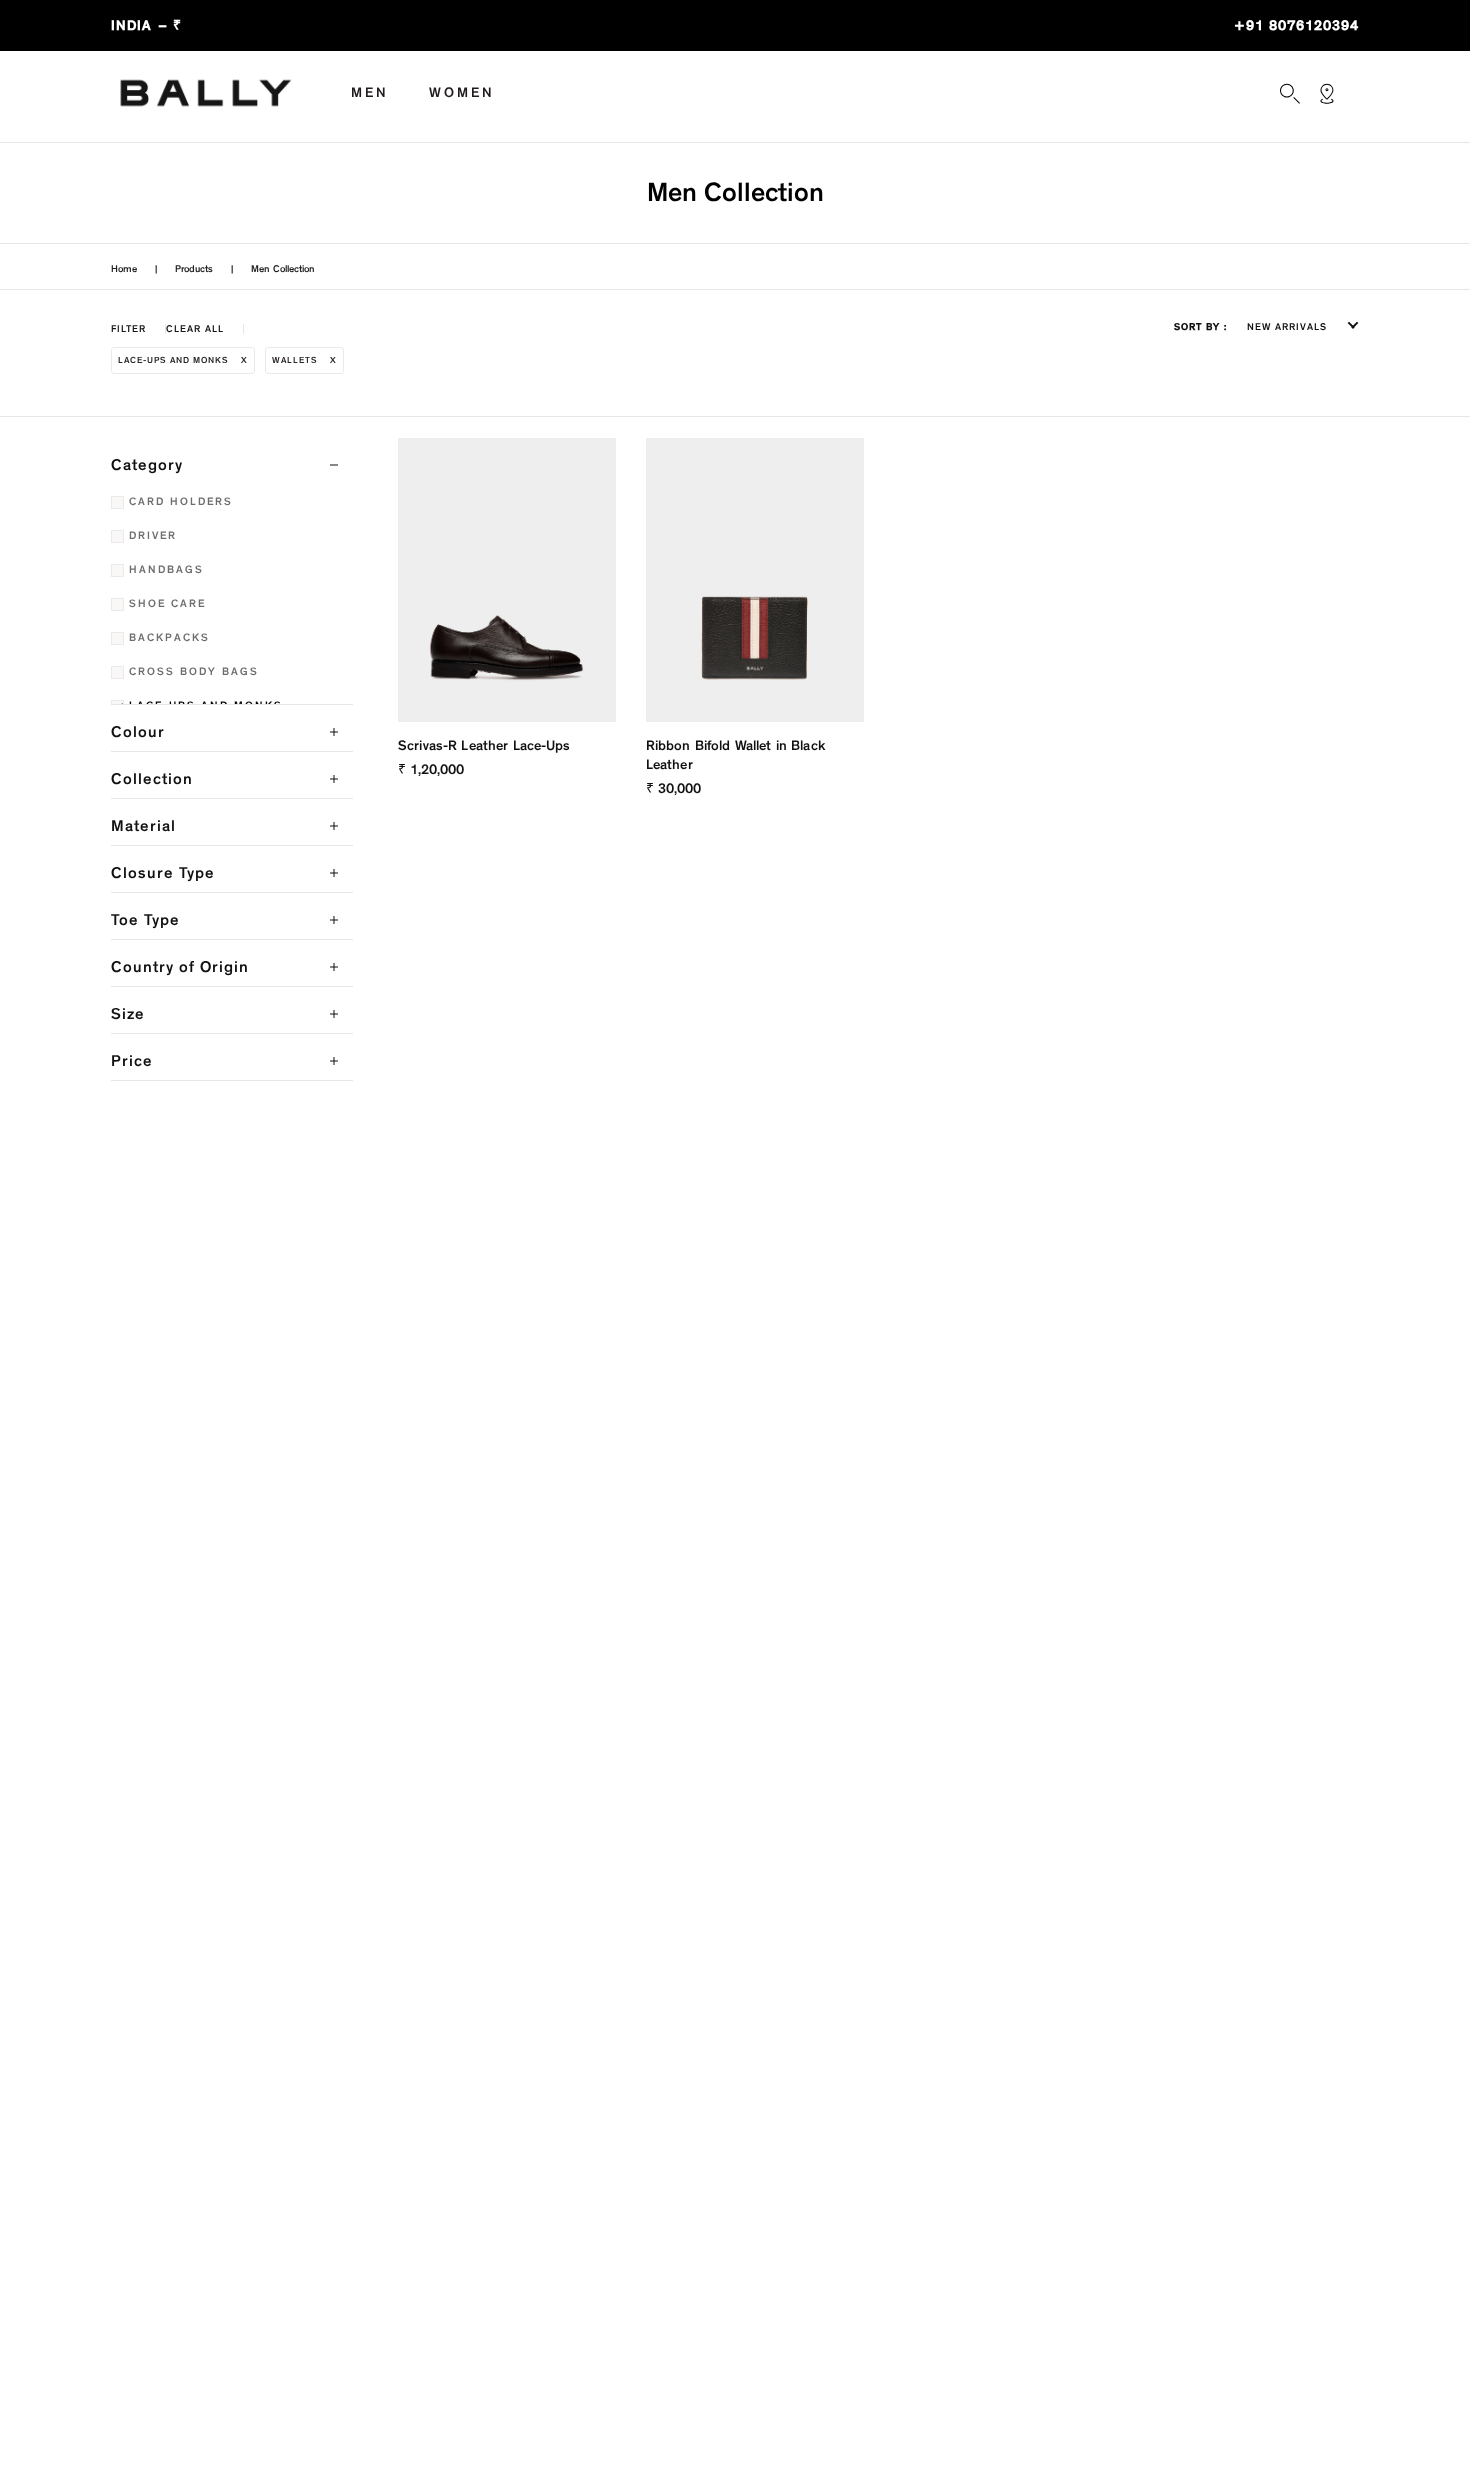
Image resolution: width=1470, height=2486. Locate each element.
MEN (370, 92)
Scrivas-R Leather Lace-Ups (484, 745)
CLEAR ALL (195, 329)
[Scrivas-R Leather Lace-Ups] (507, 580)
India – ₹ (146, 25)
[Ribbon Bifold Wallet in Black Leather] (755, 580)
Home (124, 269)
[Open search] (1290, 93)
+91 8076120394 (1296, 25)
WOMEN (462, 92)
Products (194, 269)
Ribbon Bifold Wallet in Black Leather (735, 755)
